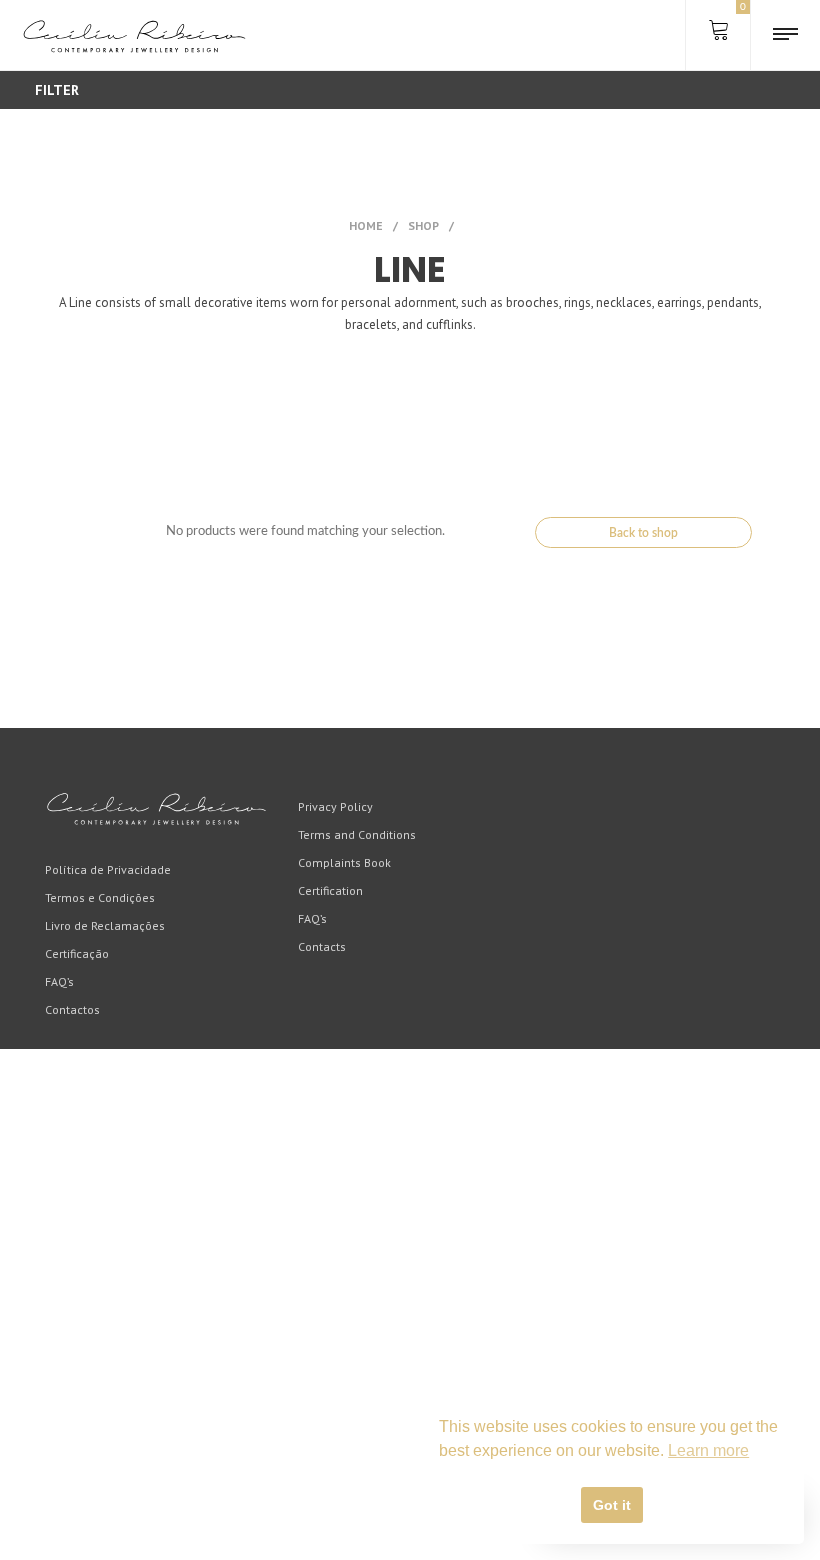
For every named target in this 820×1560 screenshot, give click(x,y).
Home (366, 225)
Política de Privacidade (108, 869)
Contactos (72, 1009)
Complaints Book (344, 862)
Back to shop (643, 533)
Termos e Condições (100, 897)
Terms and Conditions (357, 834)
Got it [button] (612, 1505)
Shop (423, 225)
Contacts (322, 946)
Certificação (77, 953)
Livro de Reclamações (105, 925)
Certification (330, 890)
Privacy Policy (335, 806)
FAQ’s (59, 981)
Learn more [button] (708, 1450)
